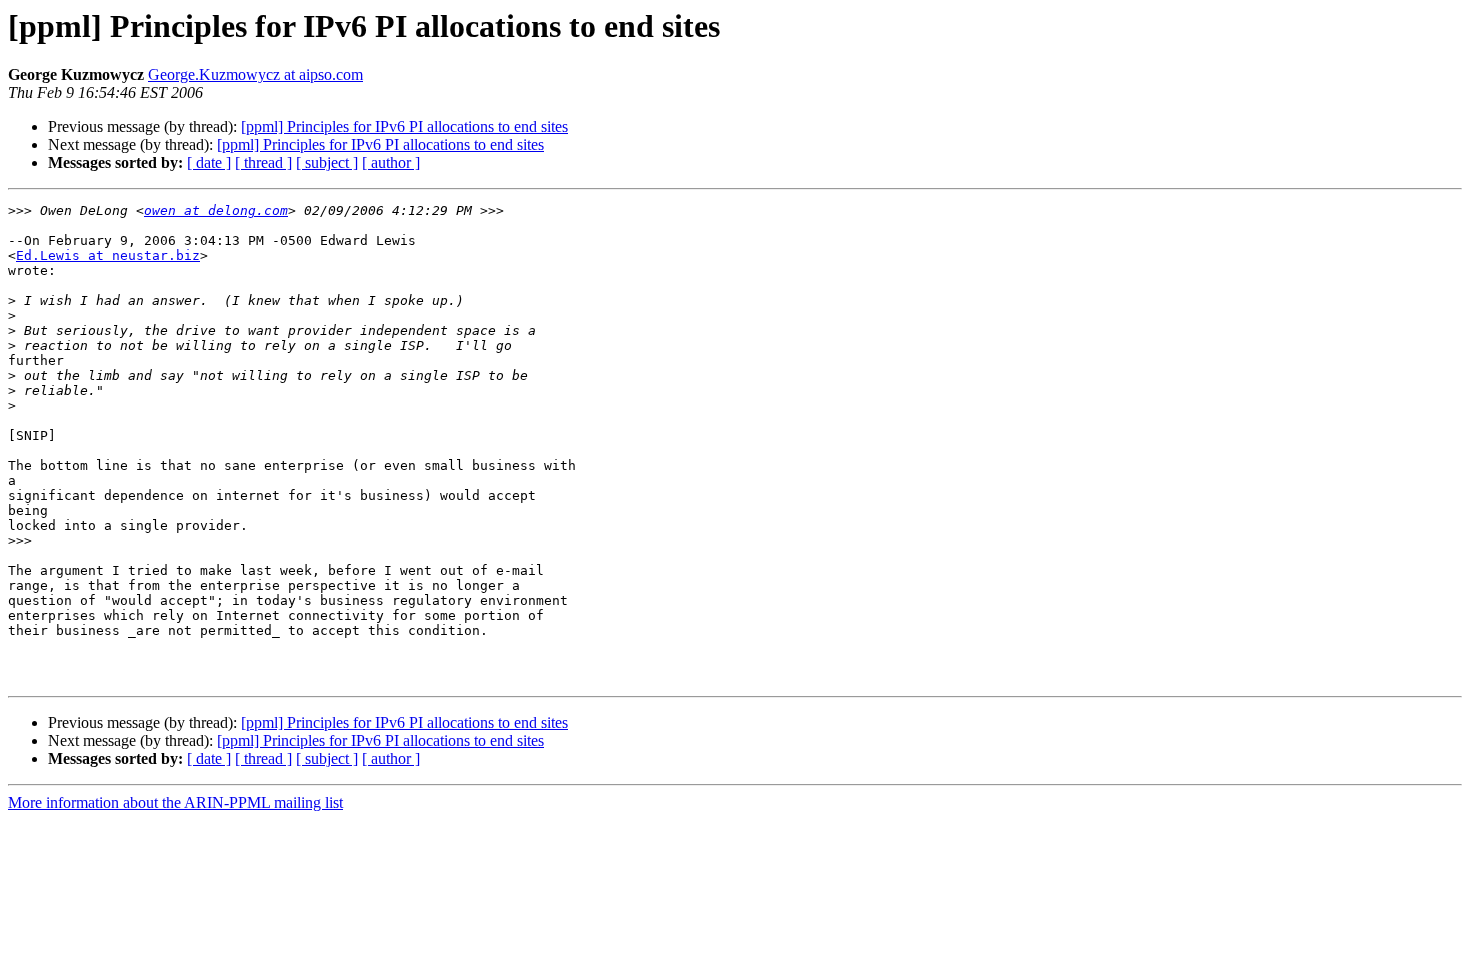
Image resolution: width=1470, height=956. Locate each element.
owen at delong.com (216, 210)
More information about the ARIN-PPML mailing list (175, 802)
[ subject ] (327, 162)
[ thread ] (263, 162)
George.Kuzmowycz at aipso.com (255, 74)
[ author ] (391, 162)
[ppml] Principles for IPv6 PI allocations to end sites (404, 126)
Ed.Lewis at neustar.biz (108, 255)
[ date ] (209, 162)
